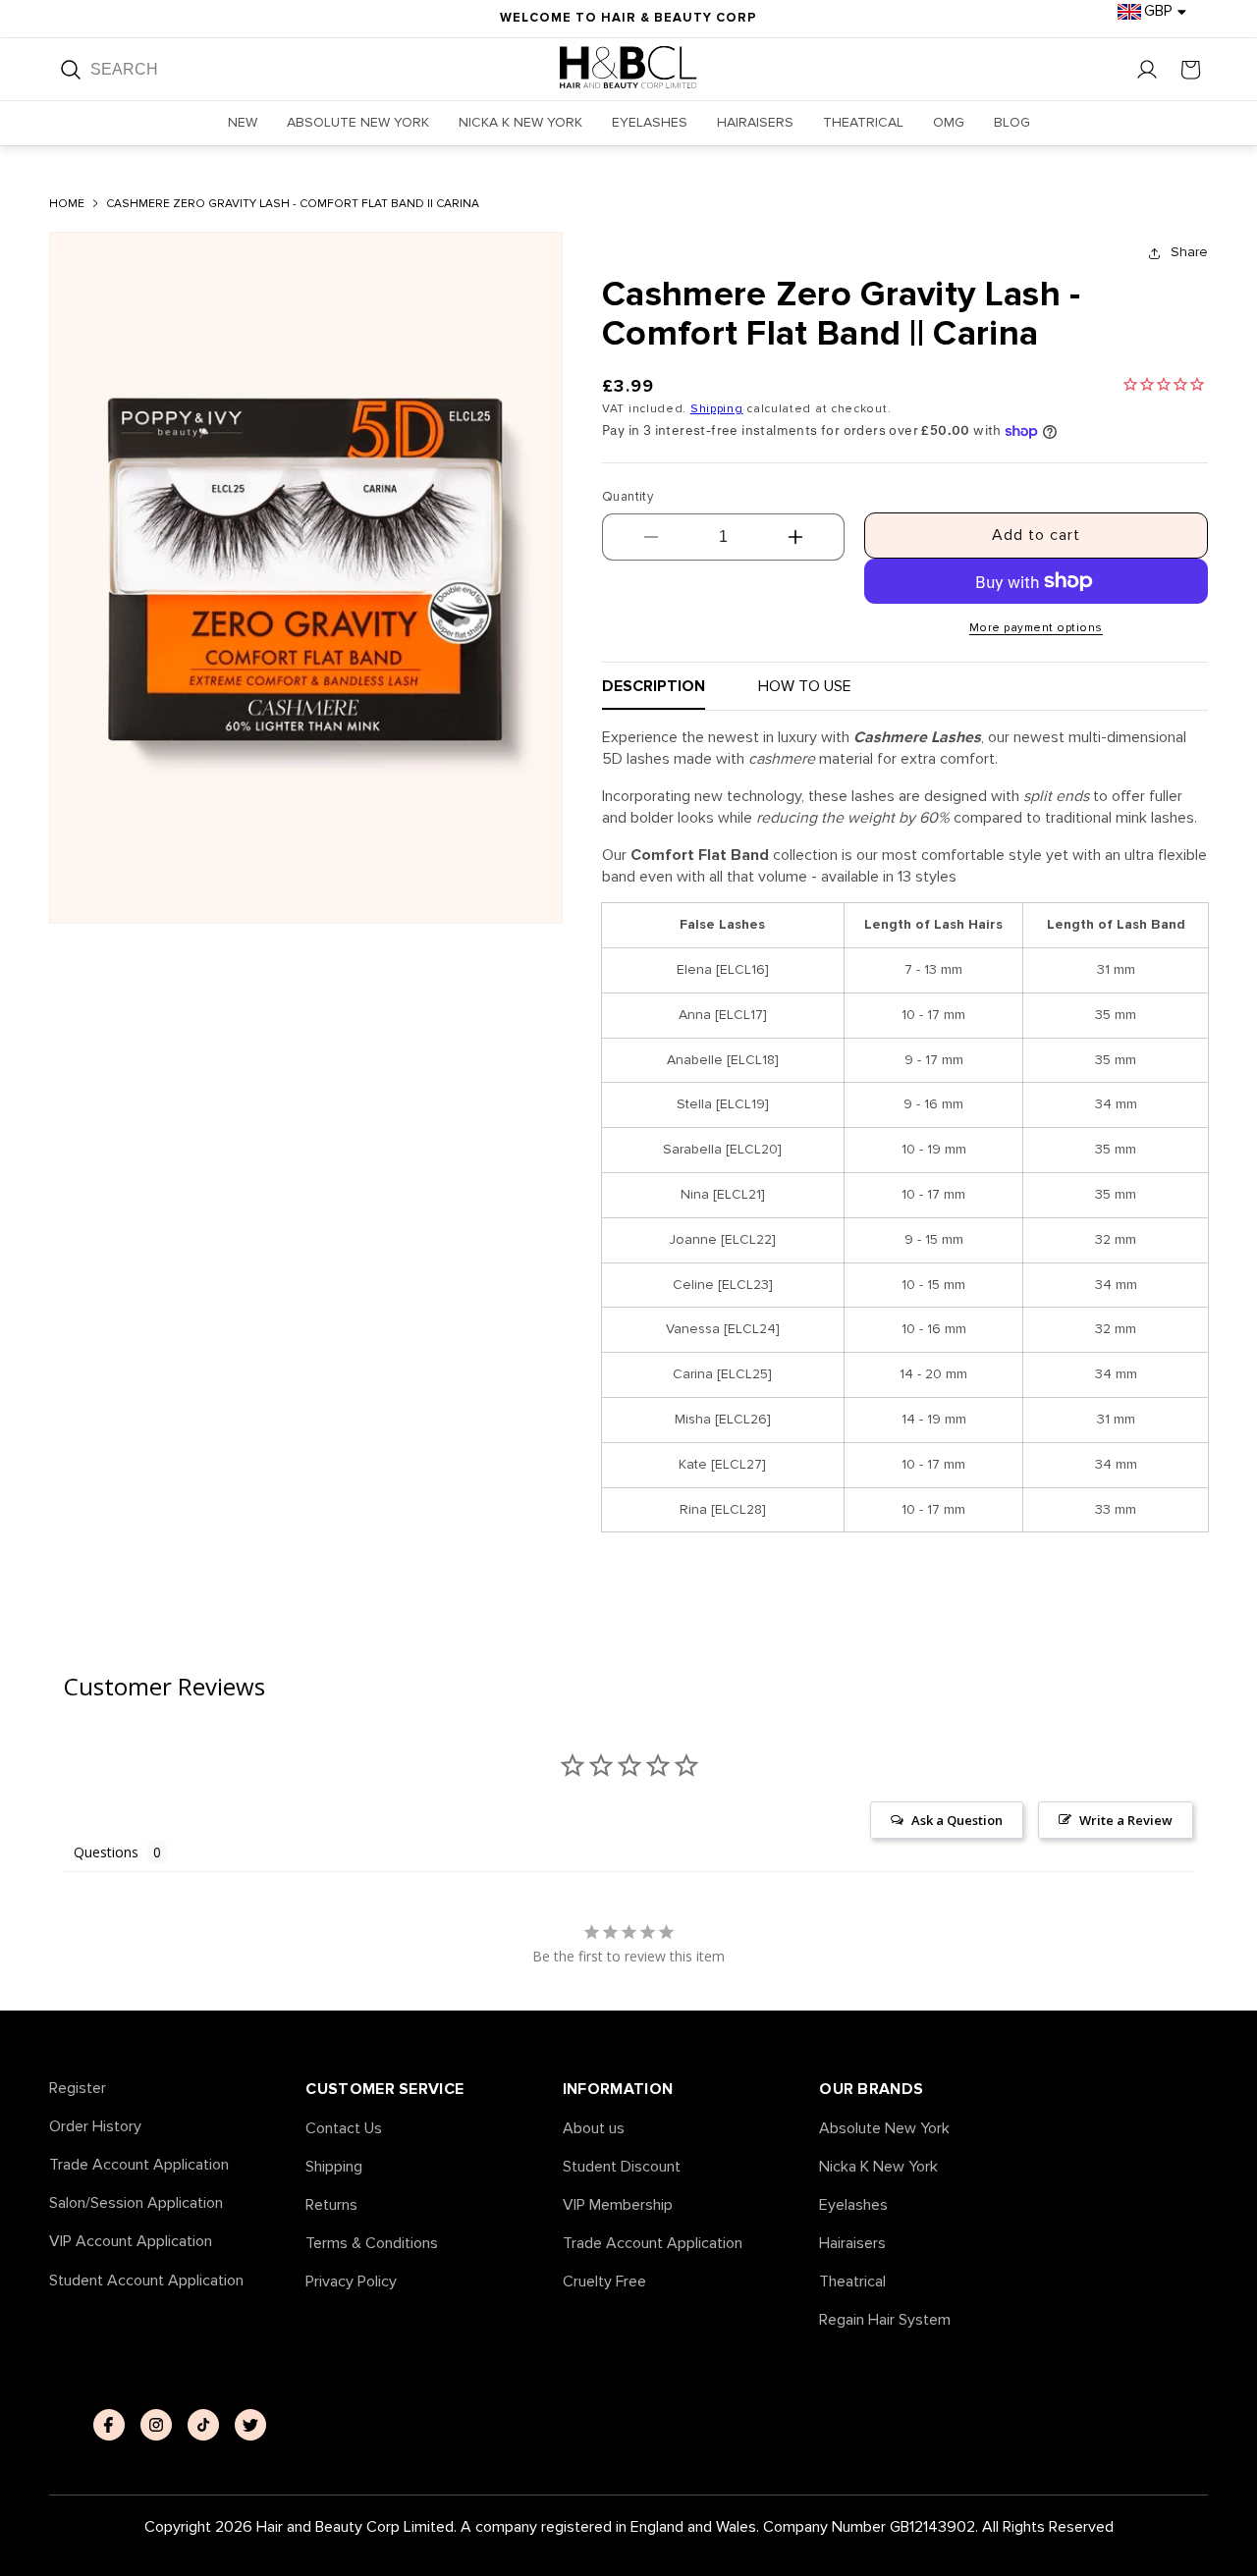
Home (67, 204)
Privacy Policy (351, 2282)
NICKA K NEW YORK (520, 122)
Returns (331, 2205)
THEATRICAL (863, 122)
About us (594, 2129)
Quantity (628, 497)
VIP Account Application (131, 2242)
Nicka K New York (878, 2167)
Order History (95, 2127)
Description (654, 686)
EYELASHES (650, 122)
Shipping (717, 409)
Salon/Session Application (136, 2203)
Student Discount (622, 2167)
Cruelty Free (604, 2282)
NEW (243, 122)
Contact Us (344, 2129)
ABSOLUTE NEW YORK (358, 122)
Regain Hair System (885, 2320)
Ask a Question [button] (957, 1820)
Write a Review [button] (1126, 1820)
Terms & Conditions (372, 2244)
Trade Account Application (139, 2165)
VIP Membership (618, 2205)
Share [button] (1189, 252)
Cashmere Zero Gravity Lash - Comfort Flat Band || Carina (293, 204)
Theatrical (852, 2282)
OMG (949, 122)
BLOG (1012, 122)
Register (78, 2089)
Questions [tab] (106, 1852)
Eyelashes (853, 2205)
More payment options (1036, 628)
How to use (805, 686)
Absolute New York (884, 2129)
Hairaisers (852, 2244)
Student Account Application (146, 2281)
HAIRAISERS (755, 122)
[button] (1190, 70)
